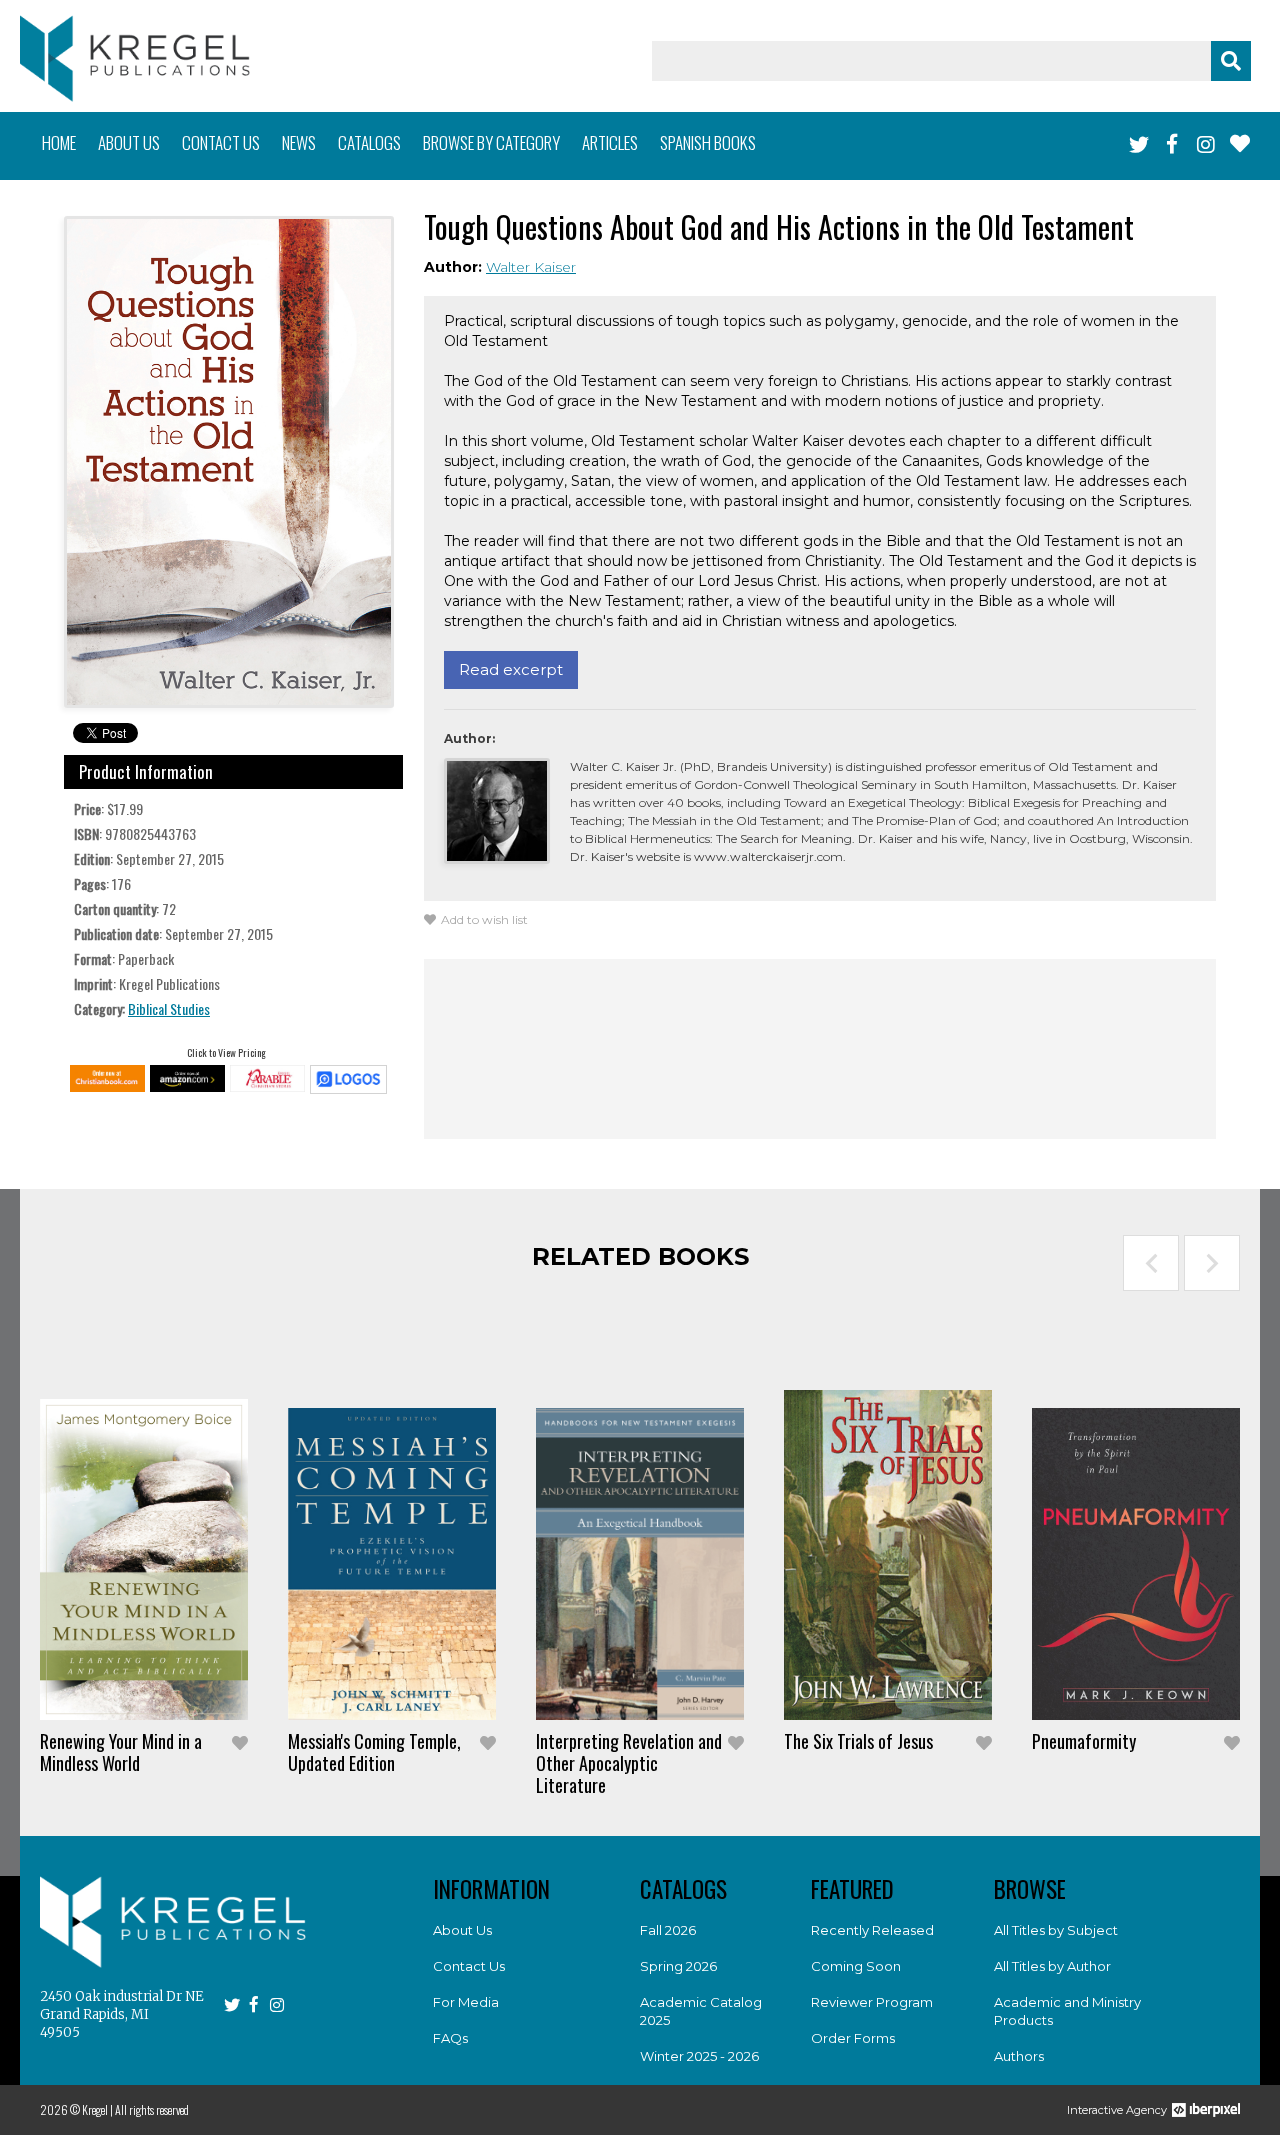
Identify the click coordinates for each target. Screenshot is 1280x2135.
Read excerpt (511, 669)
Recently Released (872, 1930)
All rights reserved (152, 2109)
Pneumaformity (1084, 1741)
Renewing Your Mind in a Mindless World (121, 1752)
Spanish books (708, 142)
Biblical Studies (169, 1008)
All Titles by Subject (1056, 1930)
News (299, 142)
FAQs (450, 2038)
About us (129, 142)
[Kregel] (135, 58)
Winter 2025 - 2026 (699, 2056)
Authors (1019, 2056)
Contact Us (469, 1966)
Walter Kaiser (531, 267)
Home (59, 142)
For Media (466, 2002)
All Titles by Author (1052, 1966)
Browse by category (491, 142)
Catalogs (369, 142)
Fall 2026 (668, 1930)
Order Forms (853, 2038)
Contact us (221, 142)
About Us (462, 1930)
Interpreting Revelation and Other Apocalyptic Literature (629, 1763)
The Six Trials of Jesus (858, 1741)
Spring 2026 (678, 1966)
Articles (610, 142)
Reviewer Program (872, 2002)
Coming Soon (856, 1966)
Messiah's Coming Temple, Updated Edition (374, 1752)
